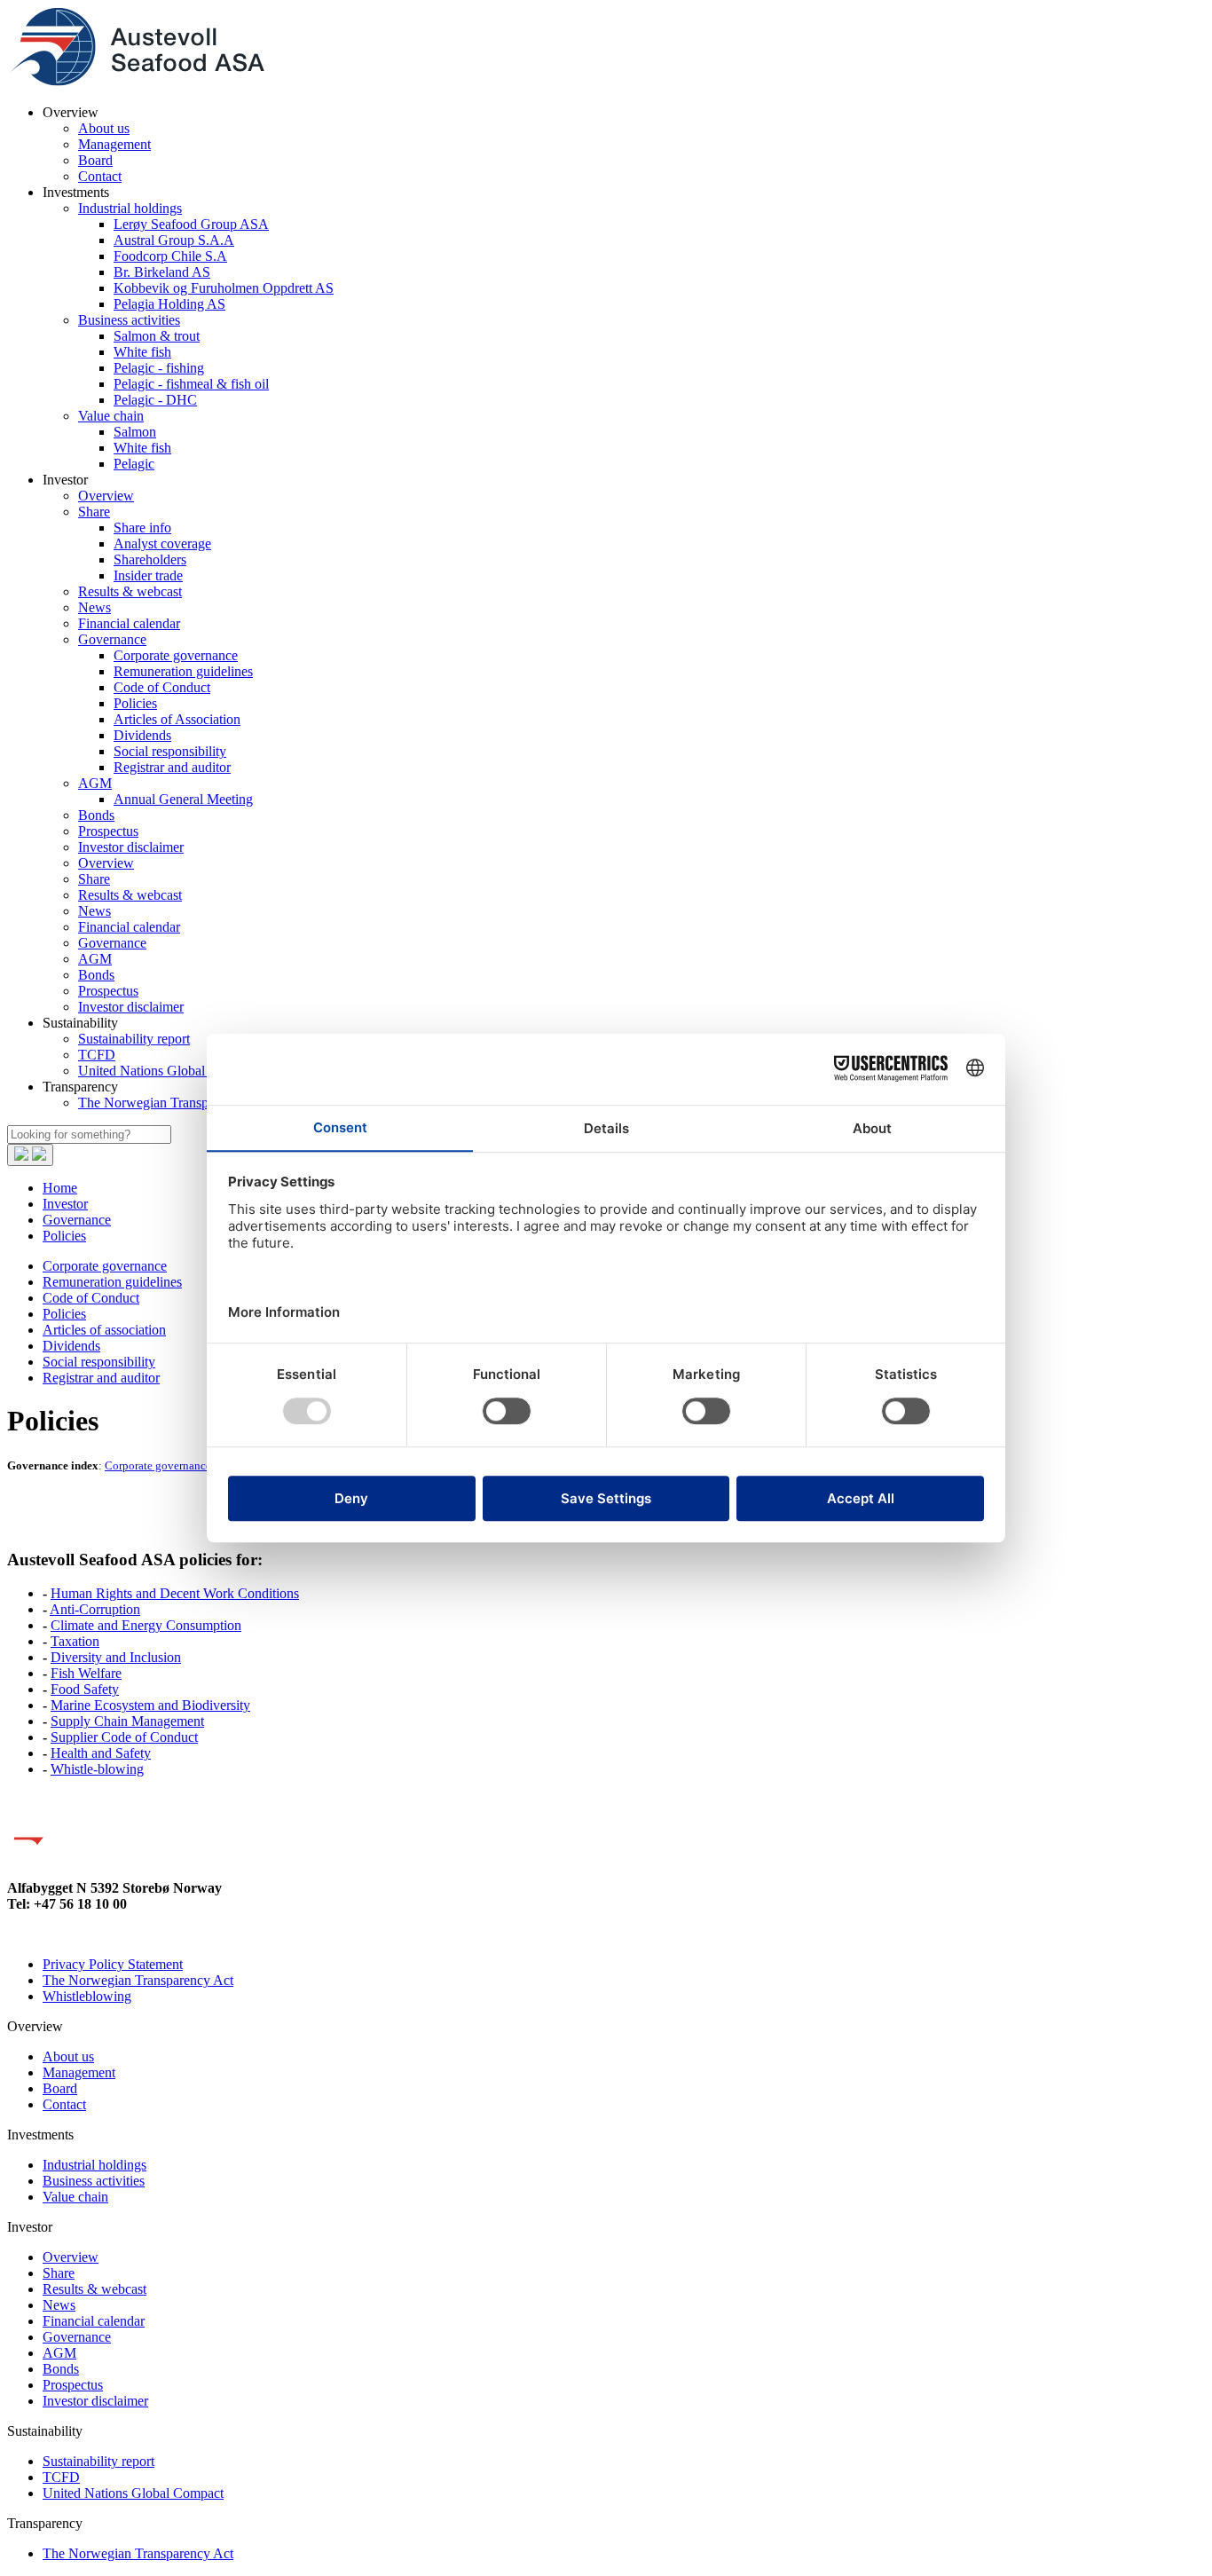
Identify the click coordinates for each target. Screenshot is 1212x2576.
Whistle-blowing (97, 1769)
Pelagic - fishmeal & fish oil (191, 384)
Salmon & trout (157, 336)
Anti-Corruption (95, 1609)
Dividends (142, 735)
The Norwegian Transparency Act (173, 1103)
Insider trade (148, 575)
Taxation (75, 1641)
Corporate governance (176, 655)
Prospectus (108, 831)
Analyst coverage (162, 544)
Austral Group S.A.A (174, 240)
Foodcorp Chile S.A (170, 256)
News (94, 607)
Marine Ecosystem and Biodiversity (150, 1705)
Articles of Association (177, 719)
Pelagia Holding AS (169, 304)
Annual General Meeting (183, 799)
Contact (100, 176)
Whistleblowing (87, 1996)
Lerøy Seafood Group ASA (191, 224)
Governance (112, 639)
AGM (95, 783)
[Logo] (136, 82)
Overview (106, 496)
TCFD (97, 1055)
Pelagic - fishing (159, 368)
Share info (142, 528)
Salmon (135, 432)
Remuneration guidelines (183, 671)
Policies (135, 703)
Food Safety (85, 1689)
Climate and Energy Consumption (146, 1625)
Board (95, 160)
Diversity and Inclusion (116, 1657)
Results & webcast (130, 591)
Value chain (111, 416)
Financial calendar (129, 623)
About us (104, 128)
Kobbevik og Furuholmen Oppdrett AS (224, 288)
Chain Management (149, 1721)
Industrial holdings (130, 208)
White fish (142, 352)
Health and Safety (101, 1753)
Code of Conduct (162, 687)
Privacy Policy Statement (113, 1964)
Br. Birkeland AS (162, 272)
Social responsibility (170, 751)
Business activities (129, 320)
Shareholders (150, 559)
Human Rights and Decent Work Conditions (175, 1593)
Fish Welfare (86, 1673)
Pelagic (134, 464)
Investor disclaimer (131, 847)
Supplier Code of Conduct (124, 1737)
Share (94, 512)
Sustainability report (134, 1039)
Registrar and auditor (172, 767)
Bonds (96, 815)
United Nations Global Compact (169, 1071)
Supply (72, 1721)
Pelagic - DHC (155, 400)
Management (114, 144)
